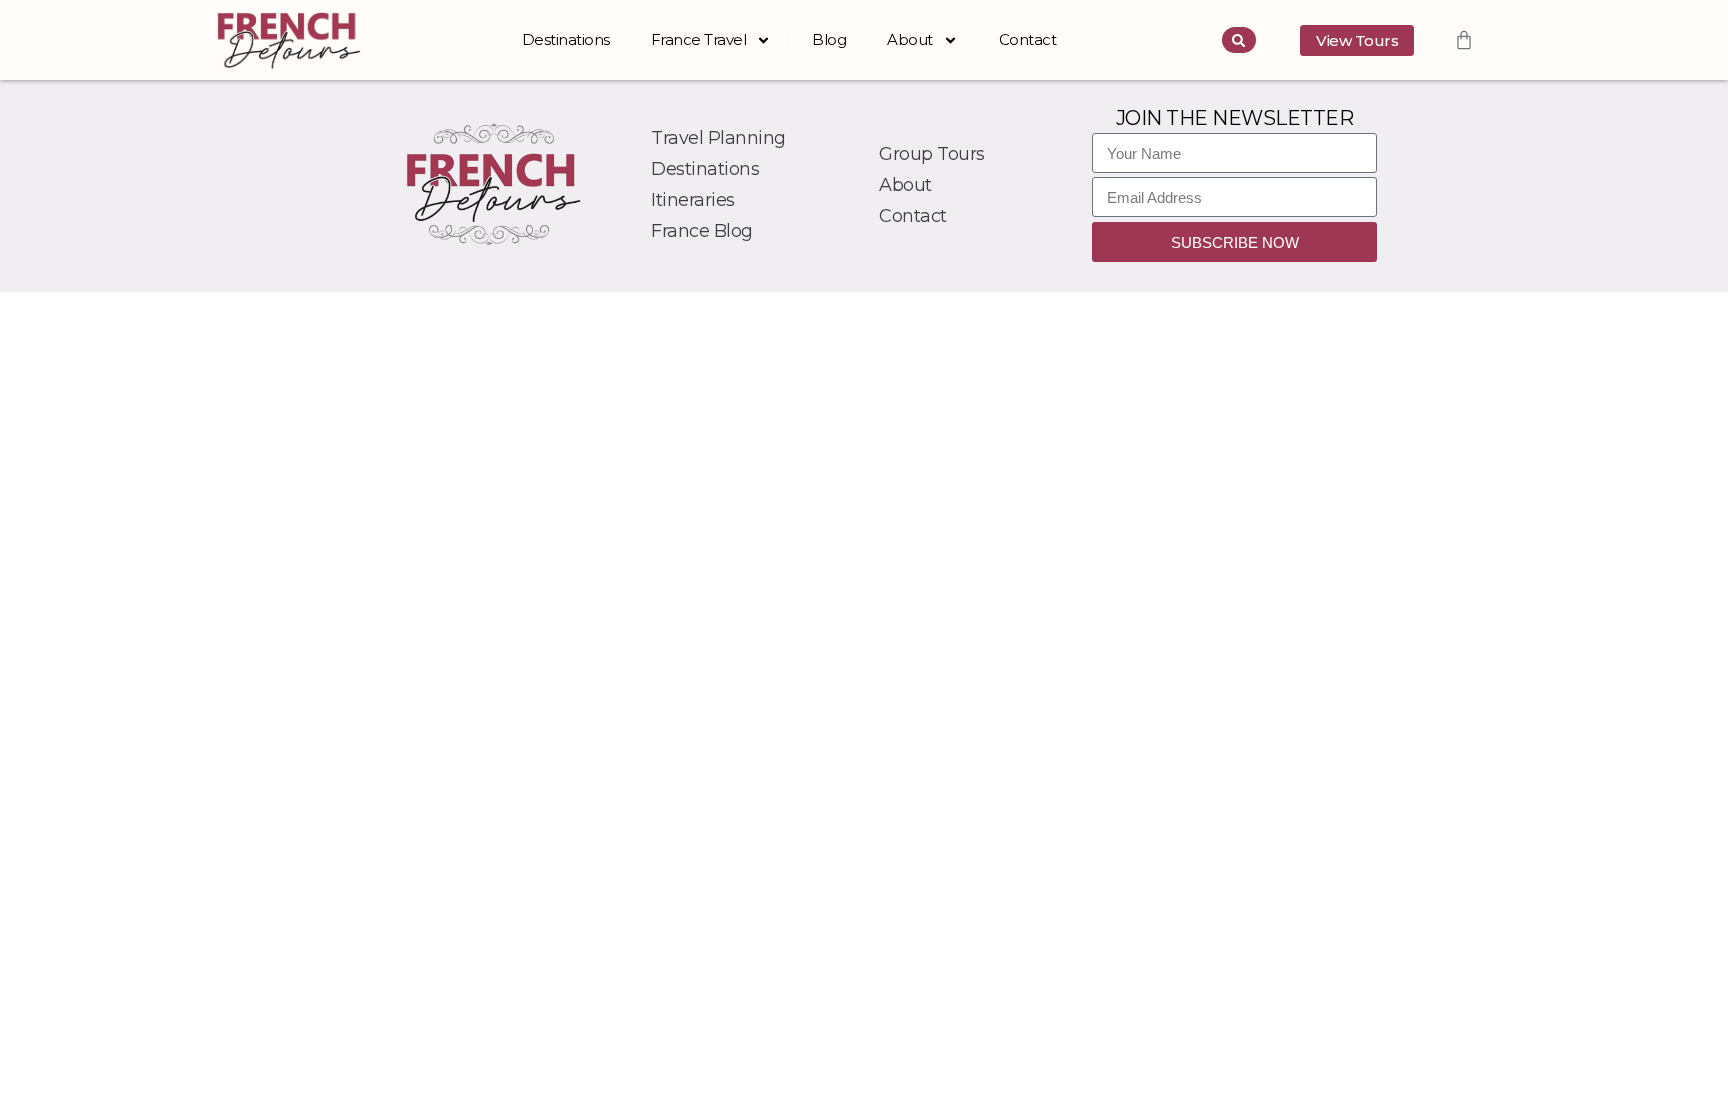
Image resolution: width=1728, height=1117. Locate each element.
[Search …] (1238, 40)
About (910, 39)
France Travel (699, 39)
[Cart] (1464, 40)
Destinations (566, 39)
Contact (1028, 39)
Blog (829, 39)
